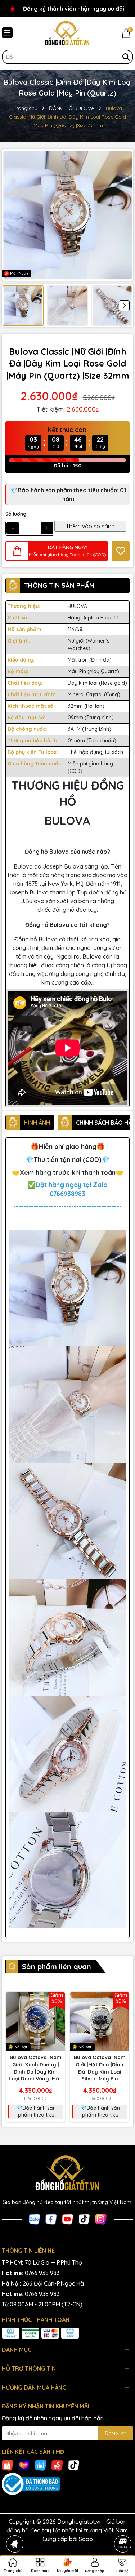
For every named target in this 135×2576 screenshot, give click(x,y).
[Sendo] (57, 2465)
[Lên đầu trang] (123, 2524)
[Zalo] (35, 2219)
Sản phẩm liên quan (57, 1966)
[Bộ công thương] (67, 2484)
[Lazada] (24, 2465)
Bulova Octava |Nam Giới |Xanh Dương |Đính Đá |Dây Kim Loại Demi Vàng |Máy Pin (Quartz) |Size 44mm (35, 2068)
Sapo (86, 2539)
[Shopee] (8, 2465)
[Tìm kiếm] (126, 57)
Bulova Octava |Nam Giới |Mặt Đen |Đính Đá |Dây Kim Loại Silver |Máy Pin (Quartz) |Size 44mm (100, 2068)
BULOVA (77, 606)
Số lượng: (16, 514)
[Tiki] (41, 2465)
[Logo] (67, 34)
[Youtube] (68, 2219)
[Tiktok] (84, 2219)
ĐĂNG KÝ (115, 2433)
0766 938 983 (42, 2273)
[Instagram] (101, 2219)
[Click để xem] (67, 215)
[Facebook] (51, 2219)
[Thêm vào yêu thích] (121, 551)
